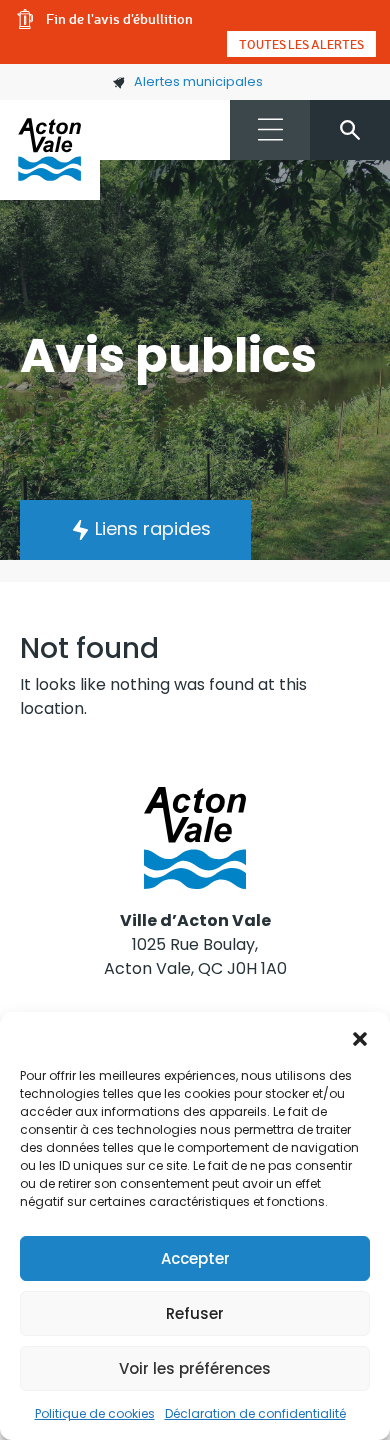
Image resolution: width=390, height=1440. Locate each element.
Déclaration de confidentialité (255, 1413)
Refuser (195, 1313)
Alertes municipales (198, 81)
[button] (360, 1037)
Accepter (195, 1258)
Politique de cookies (95, 1413)
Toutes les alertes (301, 44)
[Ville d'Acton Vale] (50, 150)
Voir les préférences (195, 1368)
